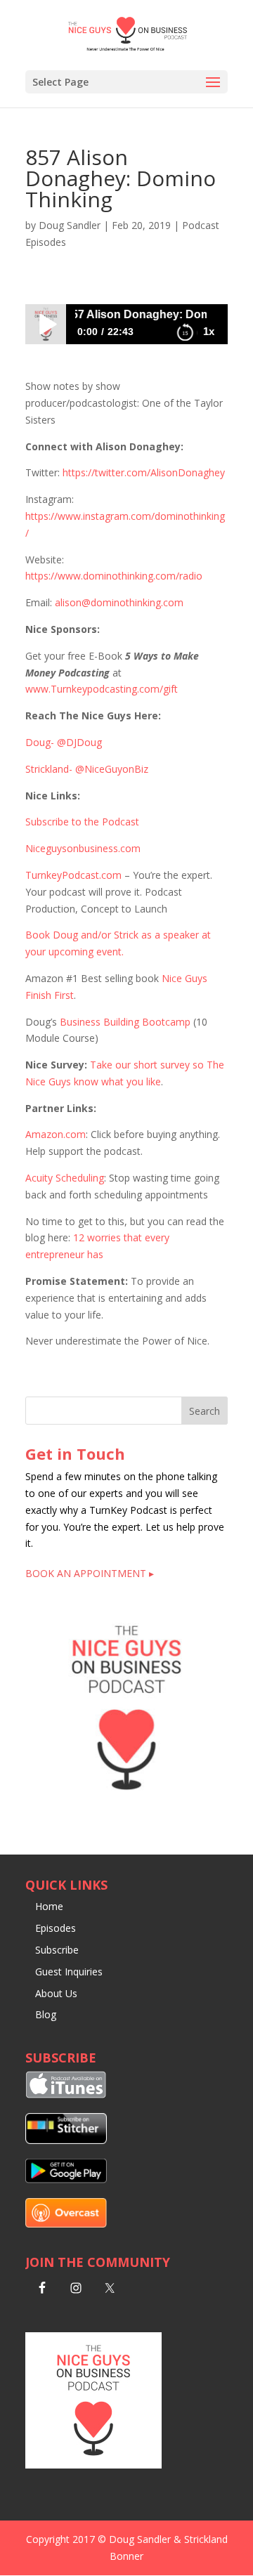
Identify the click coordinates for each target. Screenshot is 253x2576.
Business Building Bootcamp (125, 1022)
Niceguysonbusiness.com (83, 848)
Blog (46, 2014)
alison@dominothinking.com (119, 602)
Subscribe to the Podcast (82, 822)
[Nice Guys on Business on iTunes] (66, 2094)
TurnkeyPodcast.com (73, 875)
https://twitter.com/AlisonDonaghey (144, 472)
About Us (56, 1993)
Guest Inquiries (69, 1972)
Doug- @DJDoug (64, 742)
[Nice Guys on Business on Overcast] (66, 2224)
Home (49, 1906)
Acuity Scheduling (65, 1178)
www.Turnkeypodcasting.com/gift (102, 689)
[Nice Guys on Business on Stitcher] (66, 2140)
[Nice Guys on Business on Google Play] (66, 2179)
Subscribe (57, 1950)
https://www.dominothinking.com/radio (114, 576)
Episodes (56, 1928)
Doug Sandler (70, 225)
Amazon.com (56, 1134)
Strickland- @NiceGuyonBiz (87, 769)
